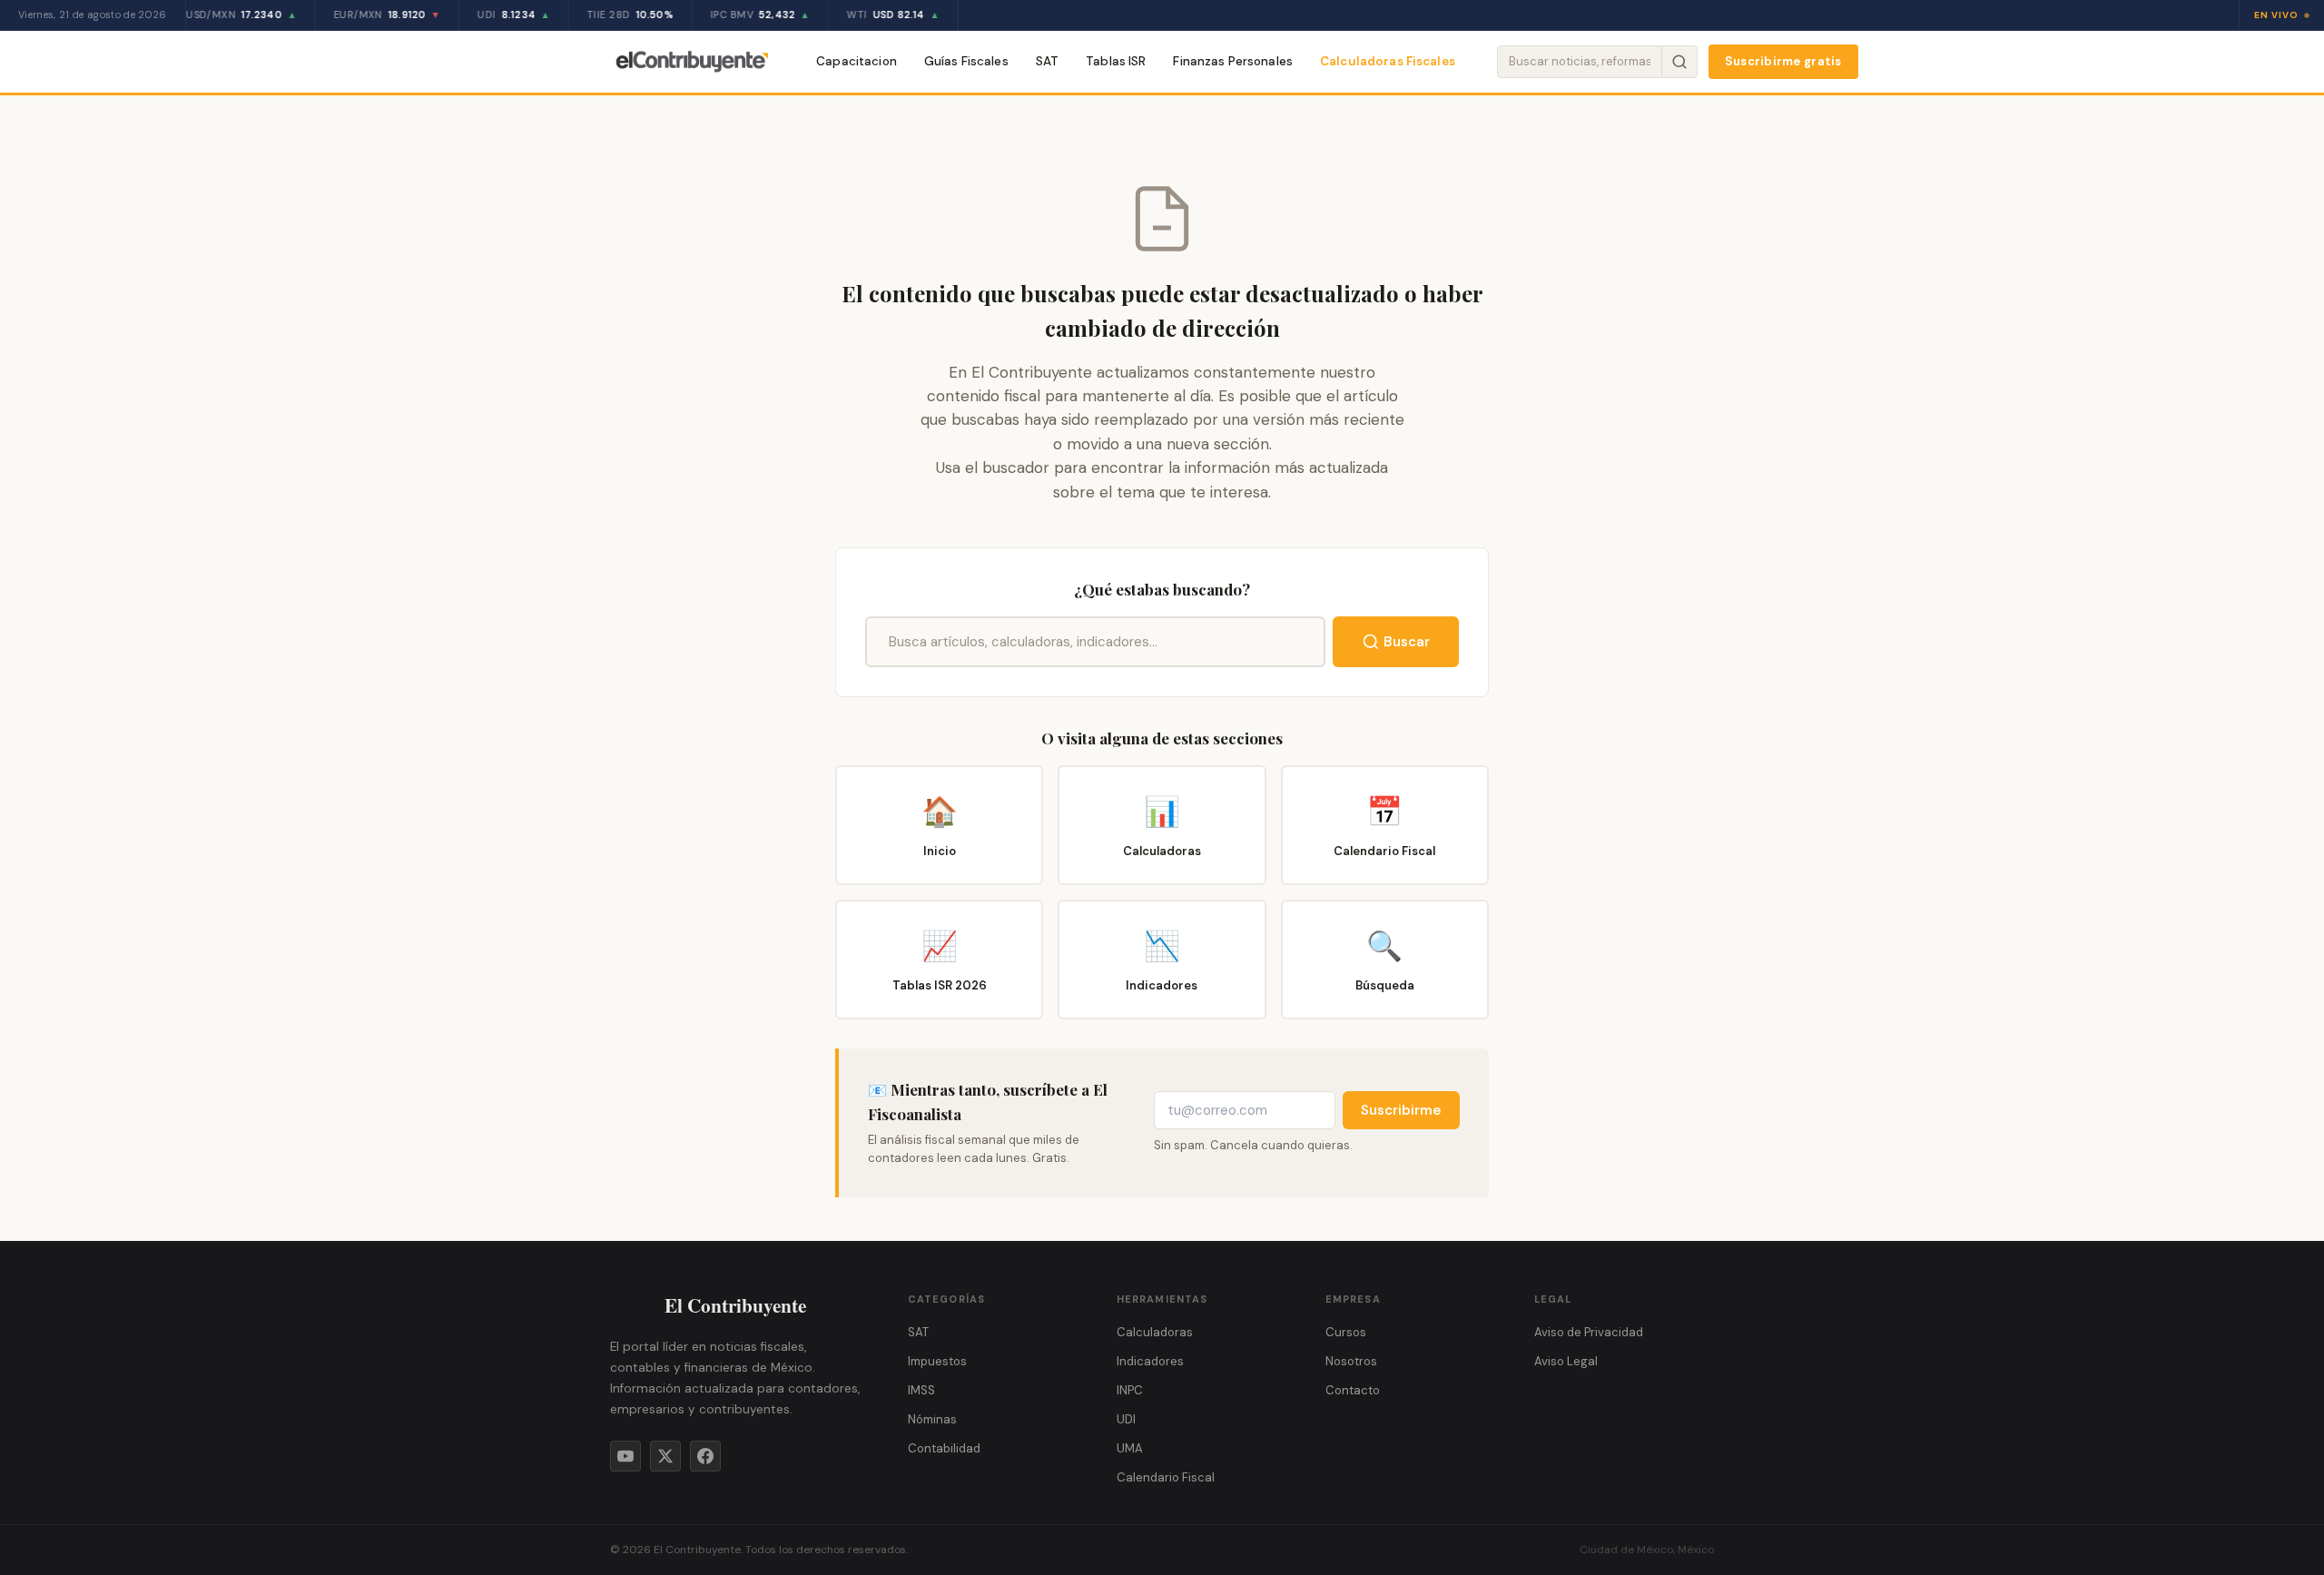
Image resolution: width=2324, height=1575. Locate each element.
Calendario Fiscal (1166, 1477)
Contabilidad (944, 1448)
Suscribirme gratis (1783, 61)
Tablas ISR (1116, 61)
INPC (1130, 1390)
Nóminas (932, 1419)
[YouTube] (625, 1456)
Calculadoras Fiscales (1388, 61)
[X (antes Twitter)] (665, 1456)
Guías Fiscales (966, 61)
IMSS (921, 1390)
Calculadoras (1155, 1332)
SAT (1047, 61)
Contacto (1353, 1390)
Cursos (1346, 1332)
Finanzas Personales (1233, 61)
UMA (1130, 1448)
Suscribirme (1401, 1110)
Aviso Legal (1566, 1361)
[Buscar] (1679, 62)
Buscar (1407, 642)
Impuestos (937, 1361)
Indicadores (1150, 1361)
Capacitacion (857, 61)
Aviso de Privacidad (1589, 1332)
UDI (1126, 1419)
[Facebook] (705, 1456)
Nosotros (1351, 1361)
